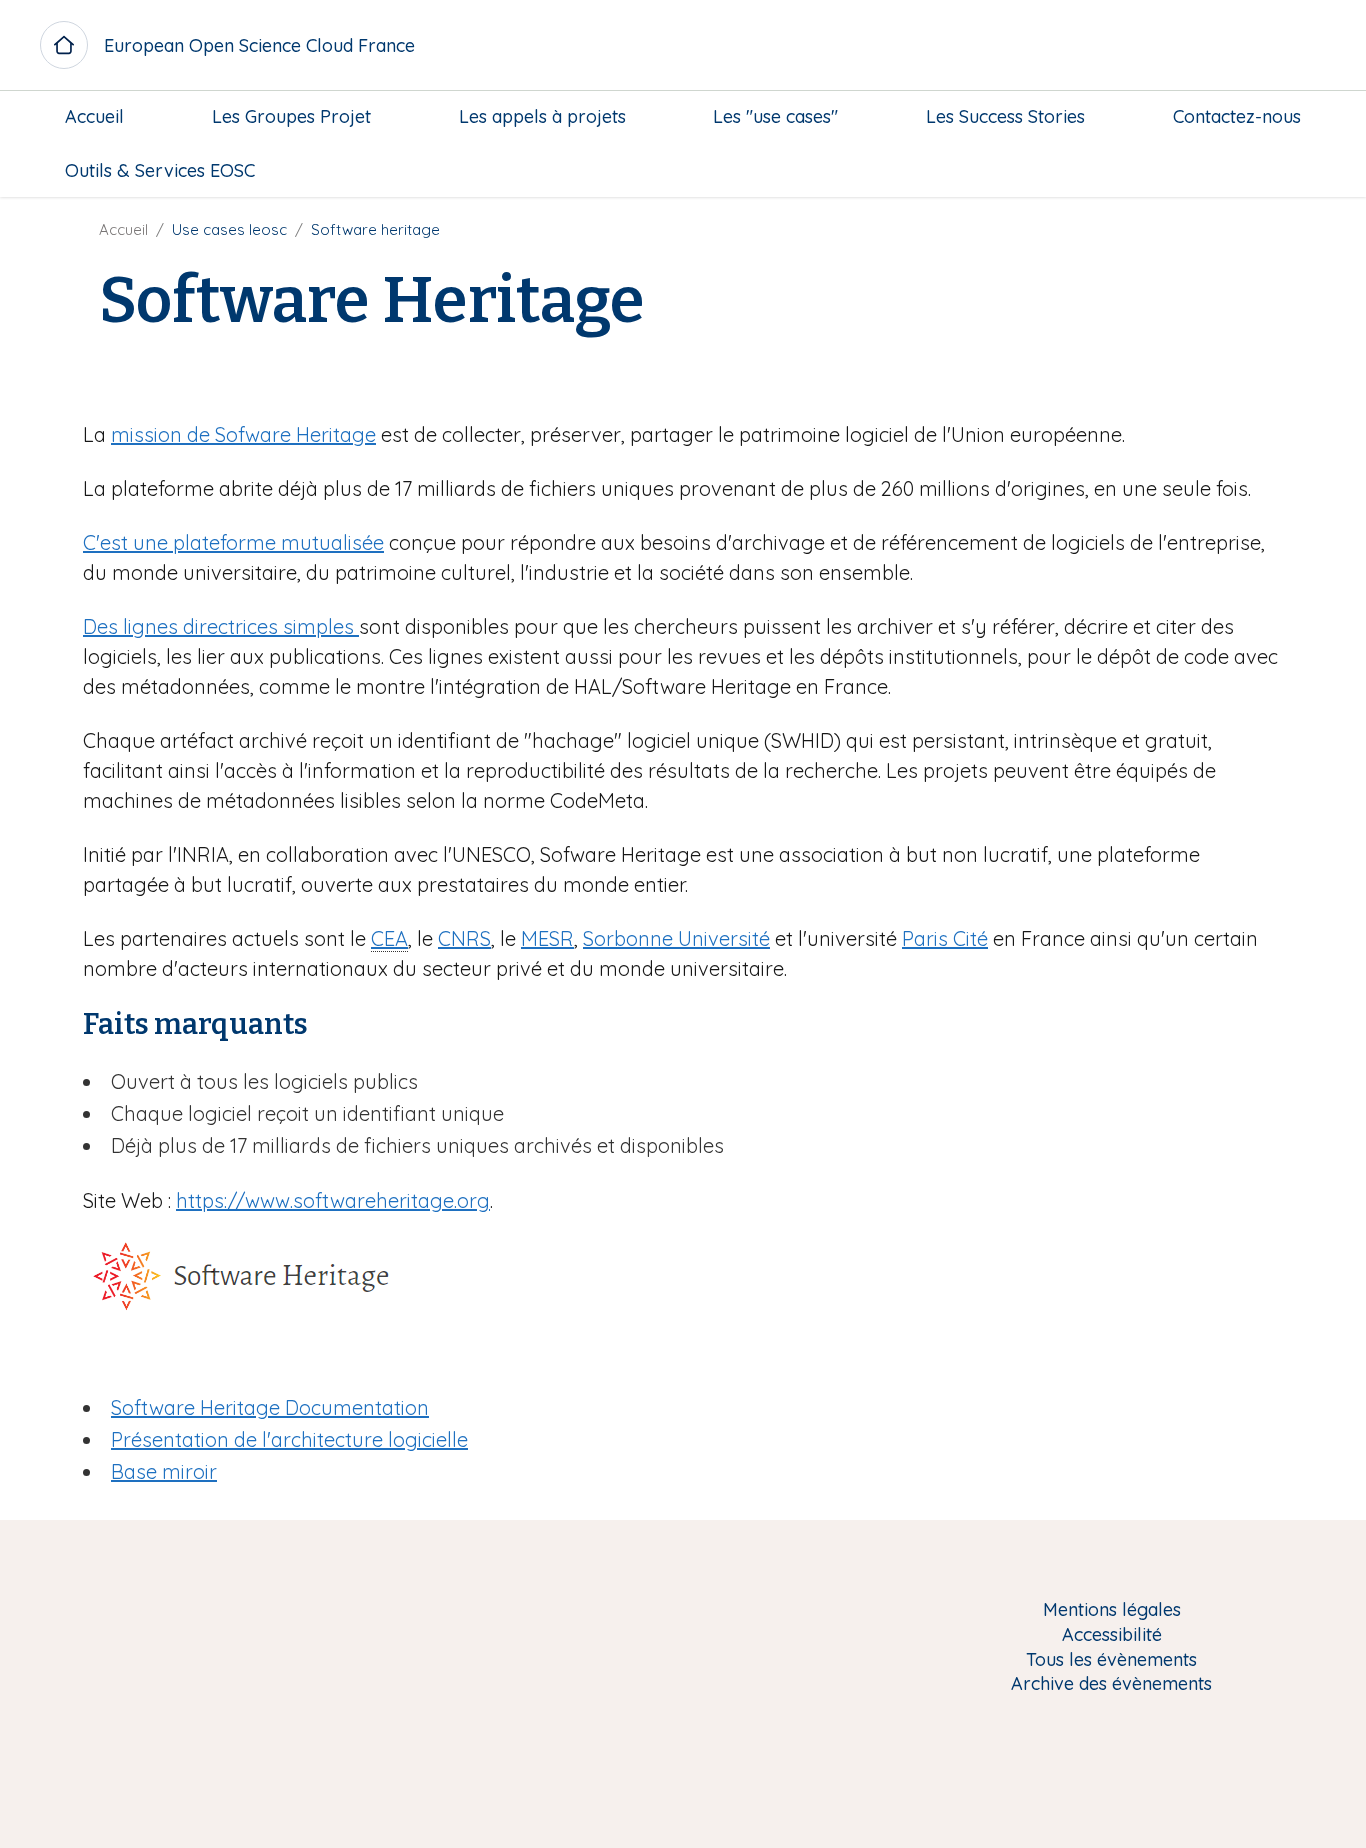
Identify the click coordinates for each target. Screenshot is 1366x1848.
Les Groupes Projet (291, 116)
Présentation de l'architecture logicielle (289, 1439)
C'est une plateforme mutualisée (233, 542)
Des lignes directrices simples (221, 626)
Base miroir (164, 1471)
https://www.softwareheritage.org (333, 1200)
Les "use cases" (775, 116)
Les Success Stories (1005, 116)
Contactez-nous (1237, 116)
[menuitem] (94, 117)
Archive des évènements (1111, 1684)
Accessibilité (1112, 1635)
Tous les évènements (1111, 1660)
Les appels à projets (542, 116)
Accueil (94, 116)
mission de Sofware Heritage (243, 434)
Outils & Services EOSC (160, 170)
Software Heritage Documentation (270, 1407)
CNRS (464, 938)
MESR (547, 938)
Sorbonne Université (676, 938)
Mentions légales (1112, 1610)
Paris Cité (945, 938)
